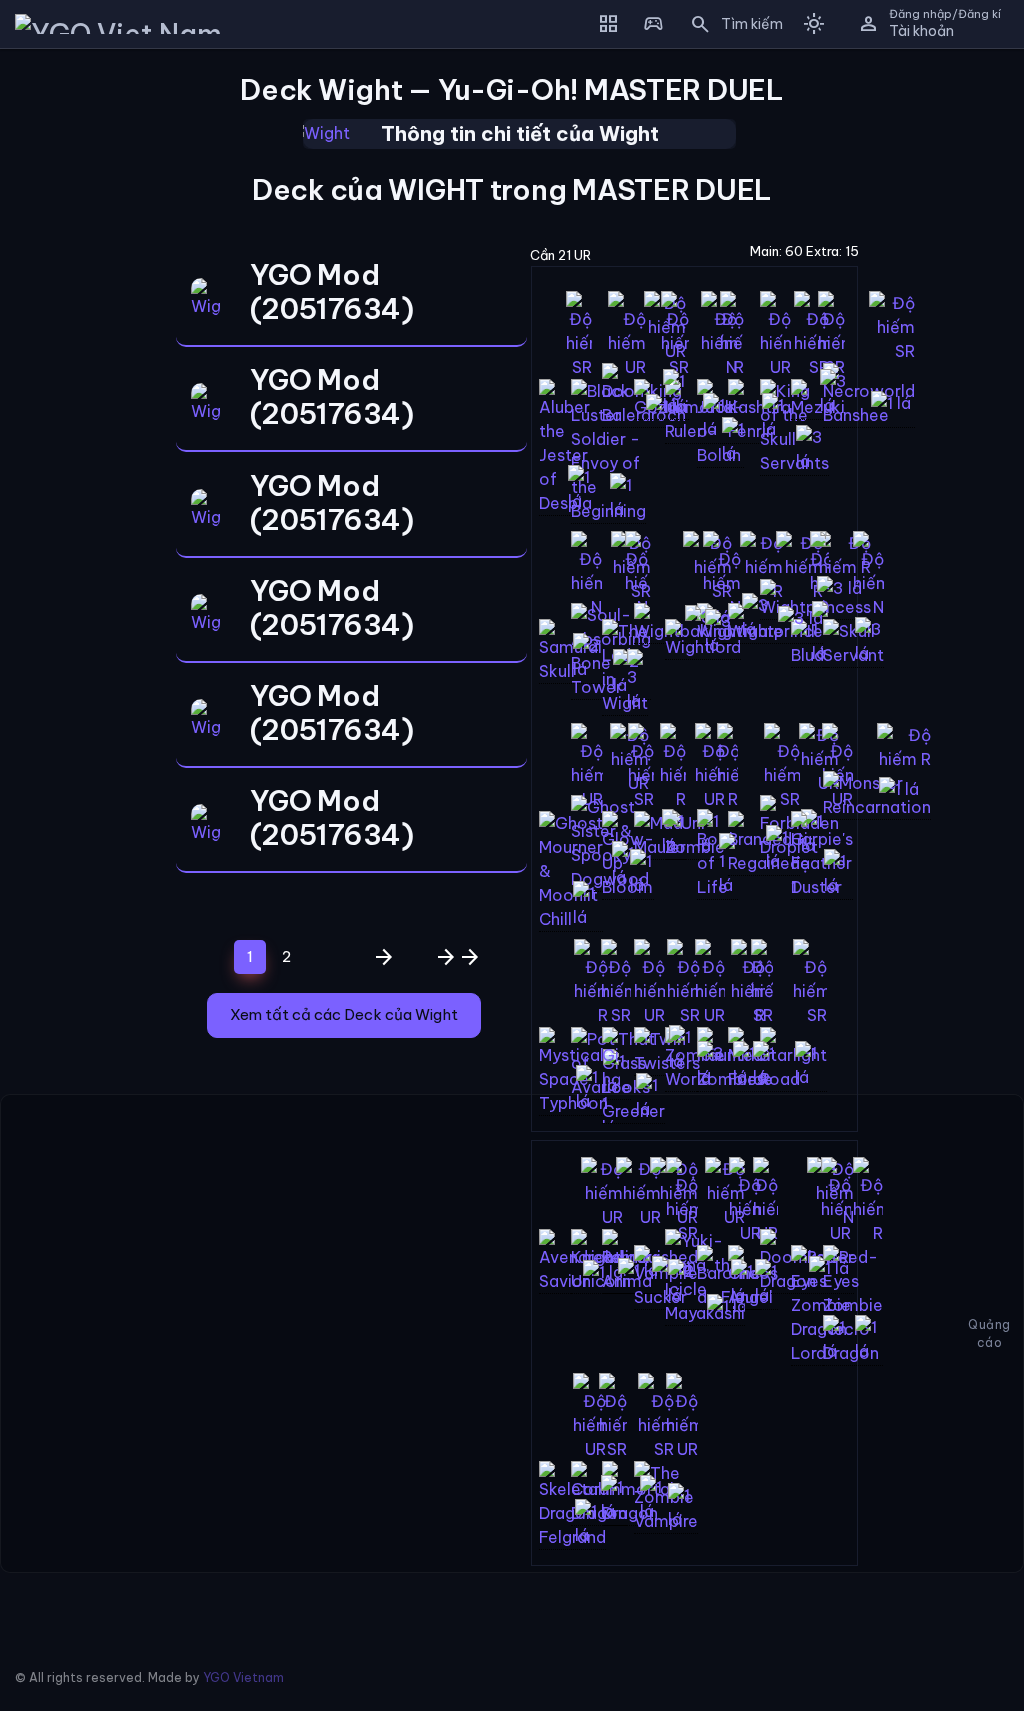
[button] (730, 24)
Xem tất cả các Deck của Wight (344, 1014)
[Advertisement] (73, 364)
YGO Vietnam (243, 1677)
